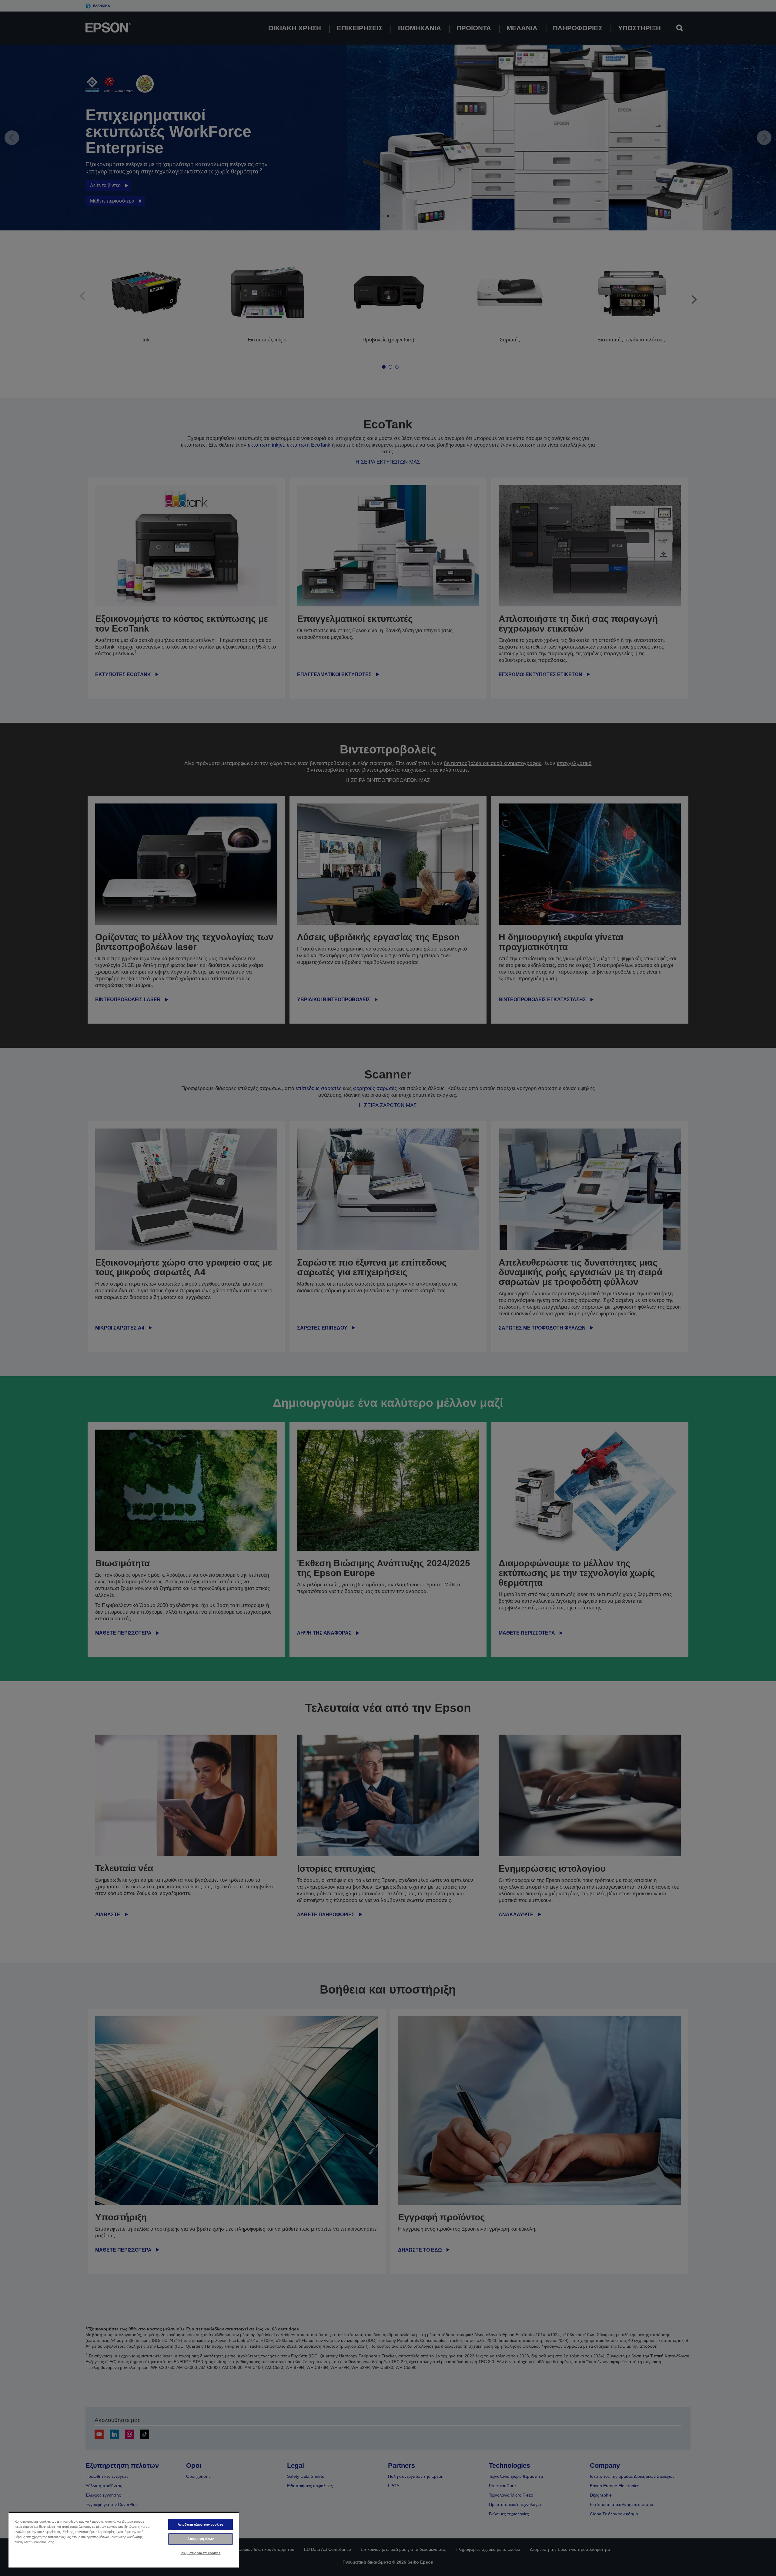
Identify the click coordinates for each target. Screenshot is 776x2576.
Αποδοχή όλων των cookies (201, 2524)
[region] (124, 2540)
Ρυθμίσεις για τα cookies (201, 2553)
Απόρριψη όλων (201, 2539)
